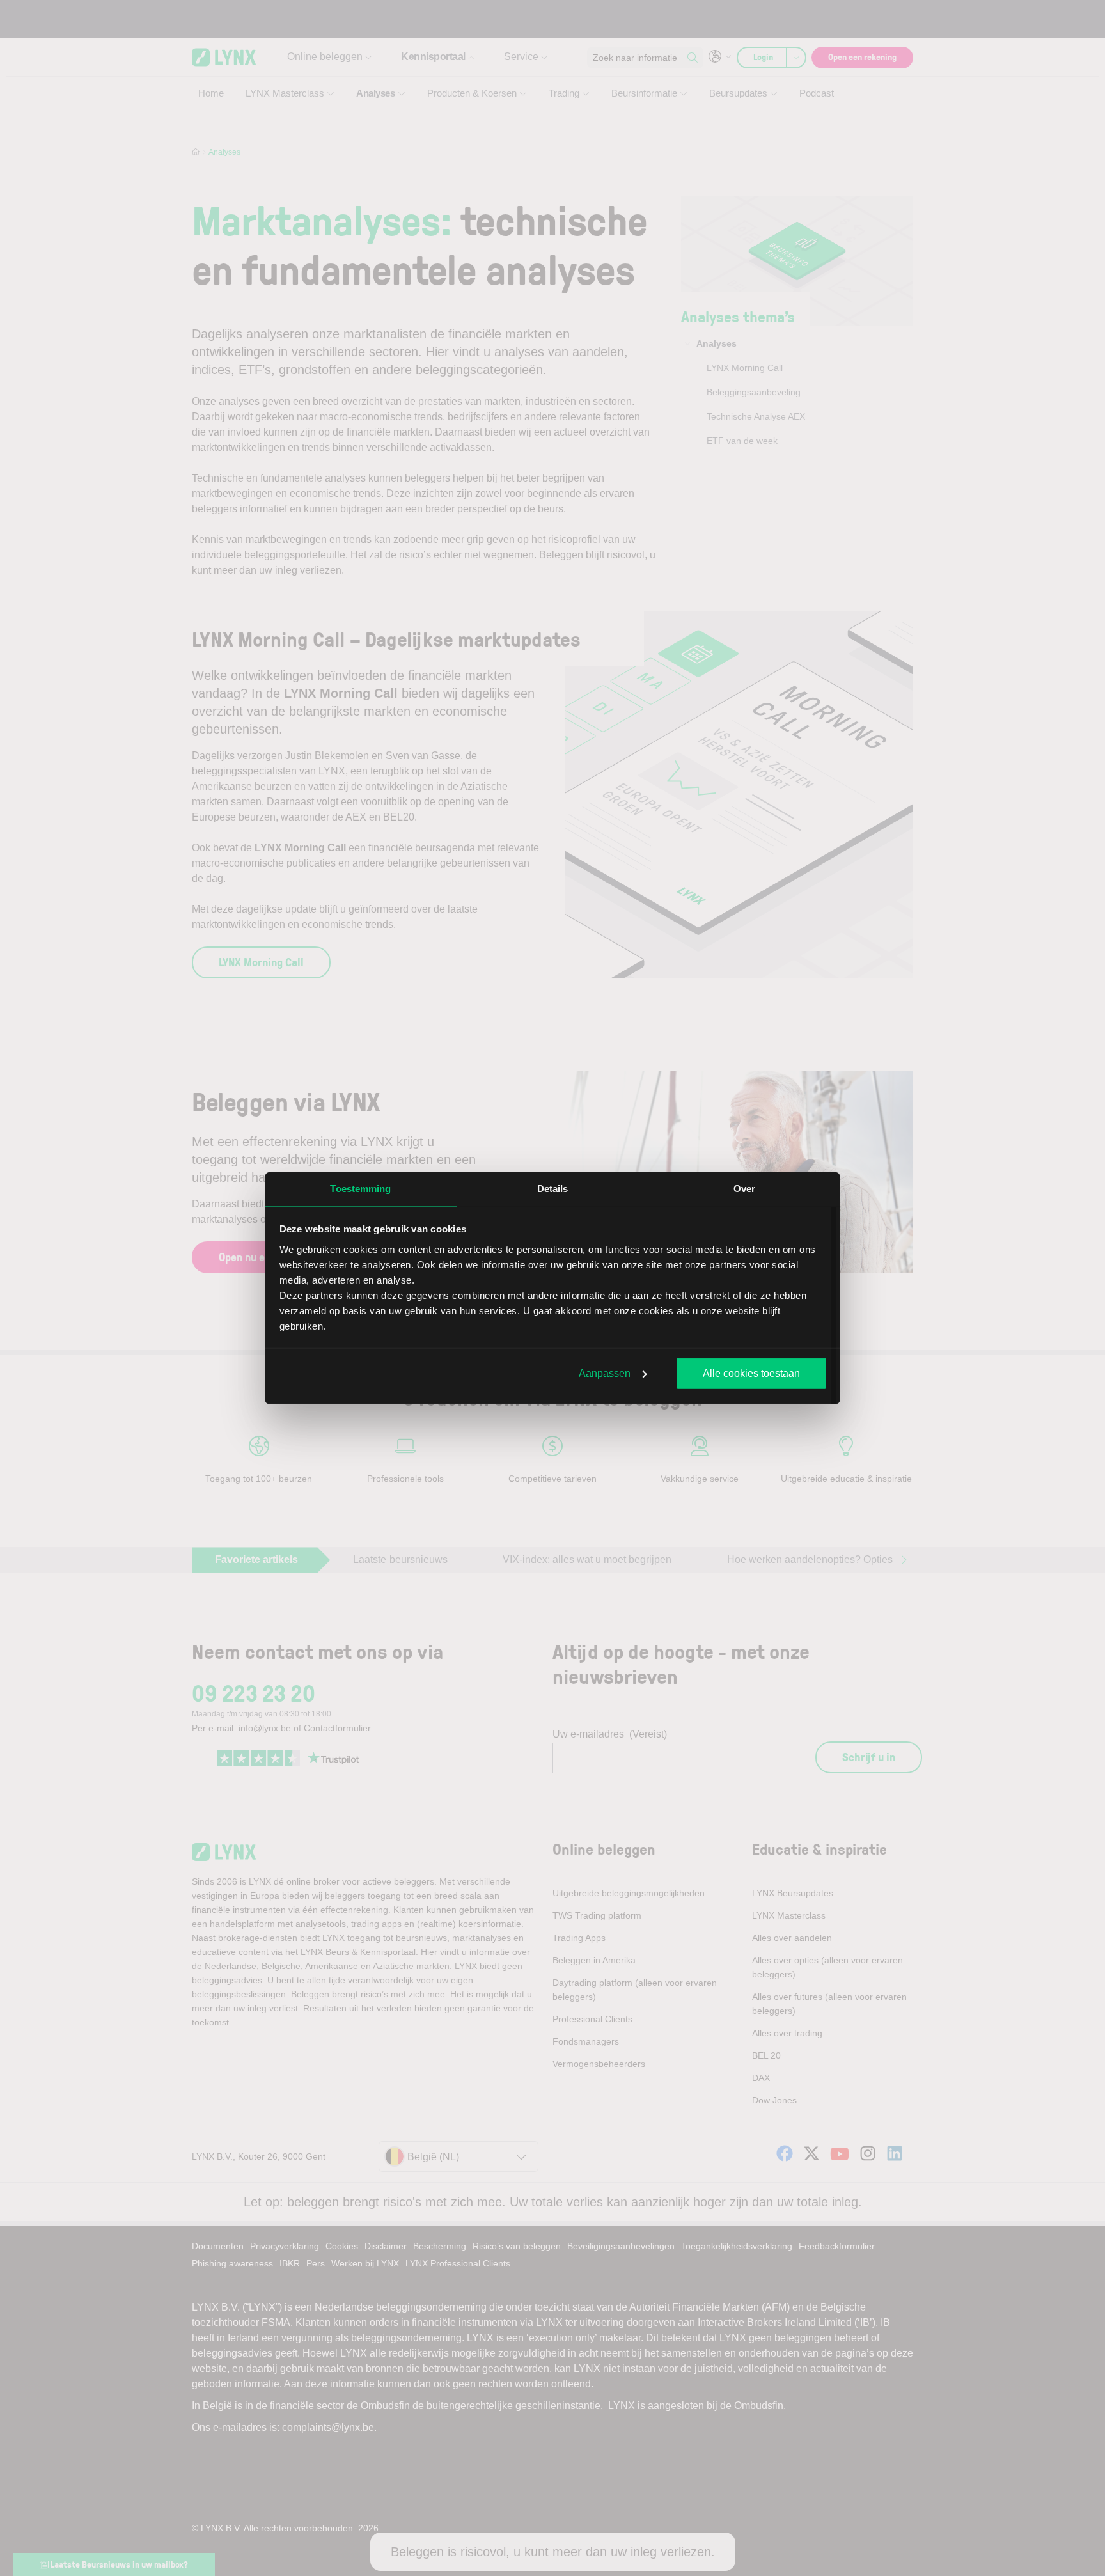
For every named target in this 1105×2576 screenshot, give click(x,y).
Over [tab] (744, 1189)
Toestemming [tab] (360, 1189)
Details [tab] (553, 1189)
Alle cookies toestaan (751, 1373)
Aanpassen (605, 1373)
